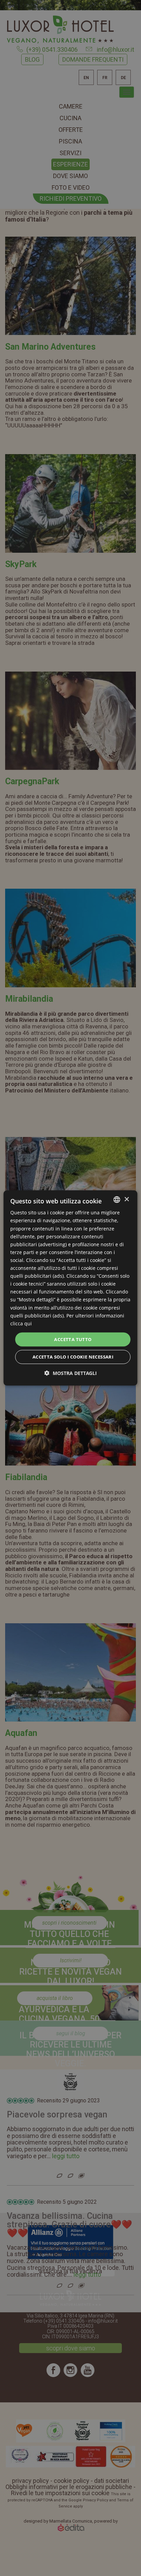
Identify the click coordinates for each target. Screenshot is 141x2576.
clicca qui (21, 1323)
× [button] (126, 1199)
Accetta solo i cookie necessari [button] (73, 1357)
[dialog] (70, 1288)
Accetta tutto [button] (73, 1339)
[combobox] (117, 1200)
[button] (71, 1373)
